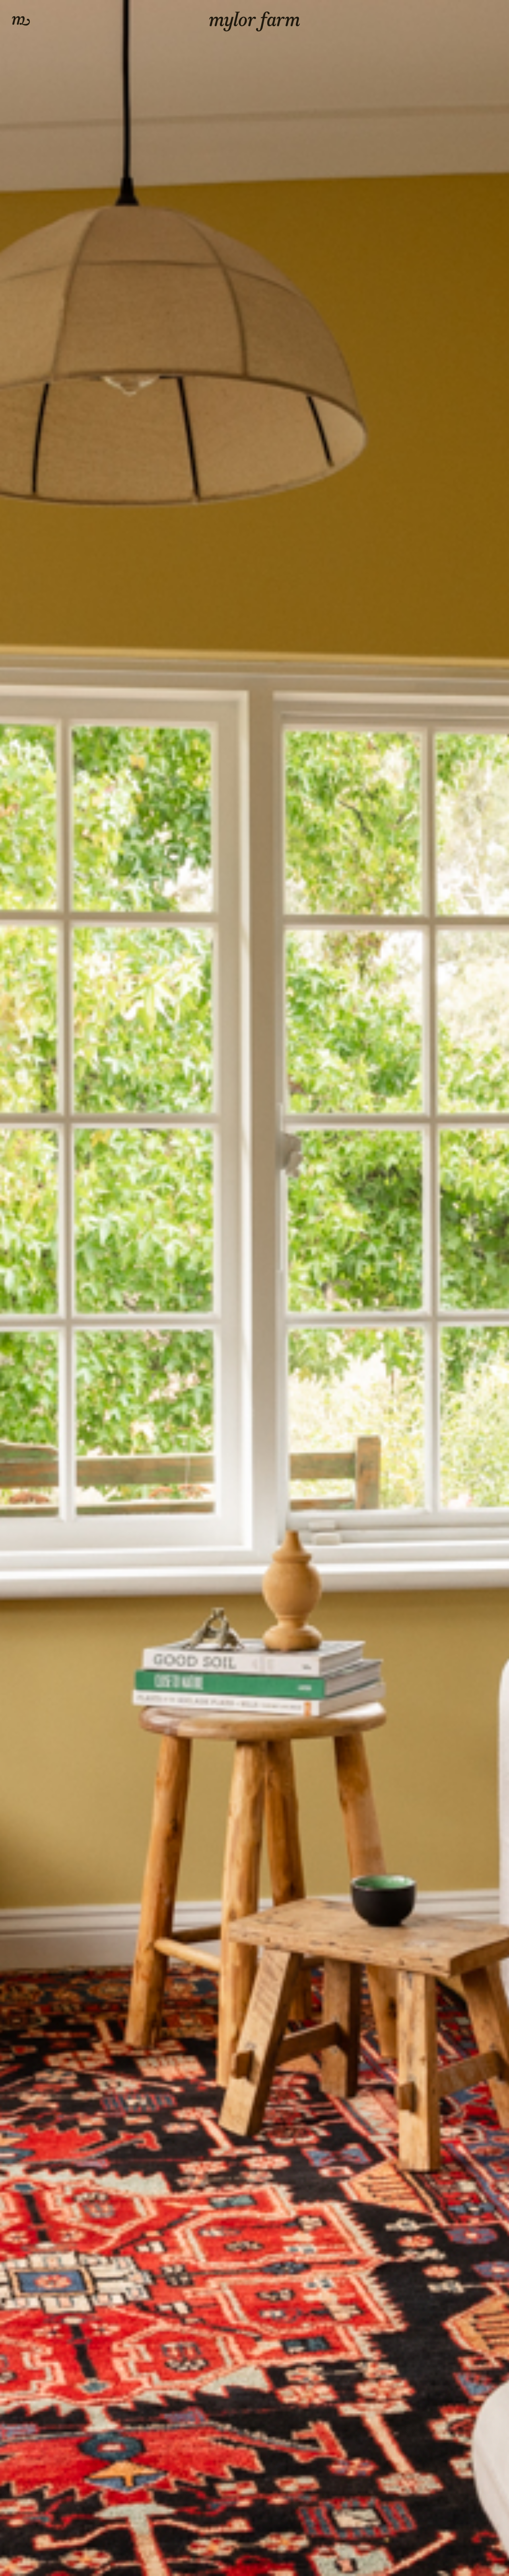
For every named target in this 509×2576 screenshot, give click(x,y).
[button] (21, 21)
